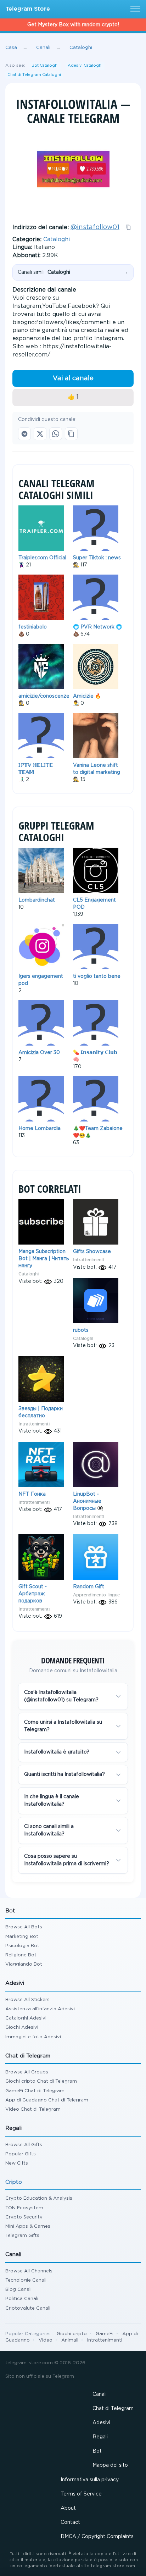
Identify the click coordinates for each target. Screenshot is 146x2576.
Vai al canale (73, 378)
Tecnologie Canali (26, 2280)
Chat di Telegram (113, 2409)
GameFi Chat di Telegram (35, 2091)
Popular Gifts (21, 2154)
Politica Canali (22, 2299)
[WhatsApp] (56, 434)
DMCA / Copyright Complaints (97, 2537)
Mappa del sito (110, 2465)
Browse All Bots (24, 1927)
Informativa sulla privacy (90, 2480)
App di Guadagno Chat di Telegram (47, 2100)
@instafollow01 (95, 227)
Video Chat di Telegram (33, 2109)
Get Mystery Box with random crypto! (73, 25)
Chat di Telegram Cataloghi (34, 75)
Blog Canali (18, 2290)
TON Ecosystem (24, 2208)
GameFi (105, 2334)
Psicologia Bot (22, 1946)
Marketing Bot (22, 1937)
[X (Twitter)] (40, 434)
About (68, 2508)
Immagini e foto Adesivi (33, 2037)
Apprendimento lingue (96, 1595)
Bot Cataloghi (45, 66)
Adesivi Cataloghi (85, 66)
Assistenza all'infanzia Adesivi (40, 2009)
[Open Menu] (134, 9)
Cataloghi (57, 240)
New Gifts (17, 2163)
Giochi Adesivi (22, 2027)
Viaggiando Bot (24, 1964)
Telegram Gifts (22, 2236)
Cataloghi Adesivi (26, 2018)
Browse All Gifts (24, 2145)
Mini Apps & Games (28, 2226)
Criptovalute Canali (28, 2308)
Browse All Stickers (27, 2000)
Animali (70, 2340)
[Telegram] (24, 434)
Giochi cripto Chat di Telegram (41, 2081)
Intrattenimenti (89, 1260)
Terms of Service (81, 2494)
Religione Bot (21, 1955)
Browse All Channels (29, 2271)
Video (46, 2340)
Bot (97, 2451)
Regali (100, 2437)
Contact (70, 2522)
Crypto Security (24, 2217)
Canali (100, 2394)
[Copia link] (71, 434)
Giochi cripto (72, 2334)
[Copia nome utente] (128, 227)
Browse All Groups (27, 2072)
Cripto (14, 2182)
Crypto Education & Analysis (39, 2198)
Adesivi (101, 2423)
